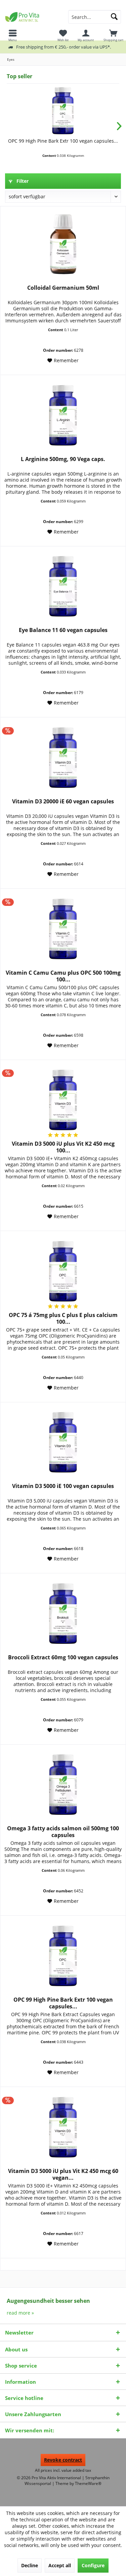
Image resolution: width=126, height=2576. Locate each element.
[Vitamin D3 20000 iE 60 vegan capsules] (63, 757)
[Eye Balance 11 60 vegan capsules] (63, 586)
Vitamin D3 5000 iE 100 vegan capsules (63, 1486)
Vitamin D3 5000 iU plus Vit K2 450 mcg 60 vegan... (63, 2174)
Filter (22, 181)
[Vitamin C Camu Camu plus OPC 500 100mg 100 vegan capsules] (63, 929)
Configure (93, 2565)
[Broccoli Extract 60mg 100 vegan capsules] (63, 1613)
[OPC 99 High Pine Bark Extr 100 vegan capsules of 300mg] (63, 111)
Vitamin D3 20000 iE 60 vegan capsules (63, 802)
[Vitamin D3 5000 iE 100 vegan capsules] (63, 1442)
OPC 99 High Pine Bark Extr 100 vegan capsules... (63, 141)
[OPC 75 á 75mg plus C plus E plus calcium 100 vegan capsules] (63, 1271)
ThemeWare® (88, 2483)
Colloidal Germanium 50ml (63, 288)
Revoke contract (63, 2460)
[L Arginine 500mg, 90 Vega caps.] (63, 415)
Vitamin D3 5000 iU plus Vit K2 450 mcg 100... (63, 1147)
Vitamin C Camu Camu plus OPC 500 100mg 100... (63, 976)
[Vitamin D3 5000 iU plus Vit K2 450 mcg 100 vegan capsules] (63, 1100)
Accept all (60, 2565)
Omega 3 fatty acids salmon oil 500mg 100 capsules (63, 1832)
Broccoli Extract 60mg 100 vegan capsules (63, 1657)
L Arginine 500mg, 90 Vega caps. (63, 459)
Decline (30, 2565)
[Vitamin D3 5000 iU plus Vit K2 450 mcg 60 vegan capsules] (63, 2127)
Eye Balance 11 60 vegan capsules (63, 630)
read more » (20, 2313)
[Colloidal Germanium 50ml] (63, 244)
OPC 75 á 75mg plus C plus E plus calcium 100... (63, 1318)
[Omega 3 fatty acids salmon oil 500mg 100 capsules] (63, 1784)
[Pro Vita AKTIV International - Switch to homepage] (32, 17)
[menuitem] (113, 35)
